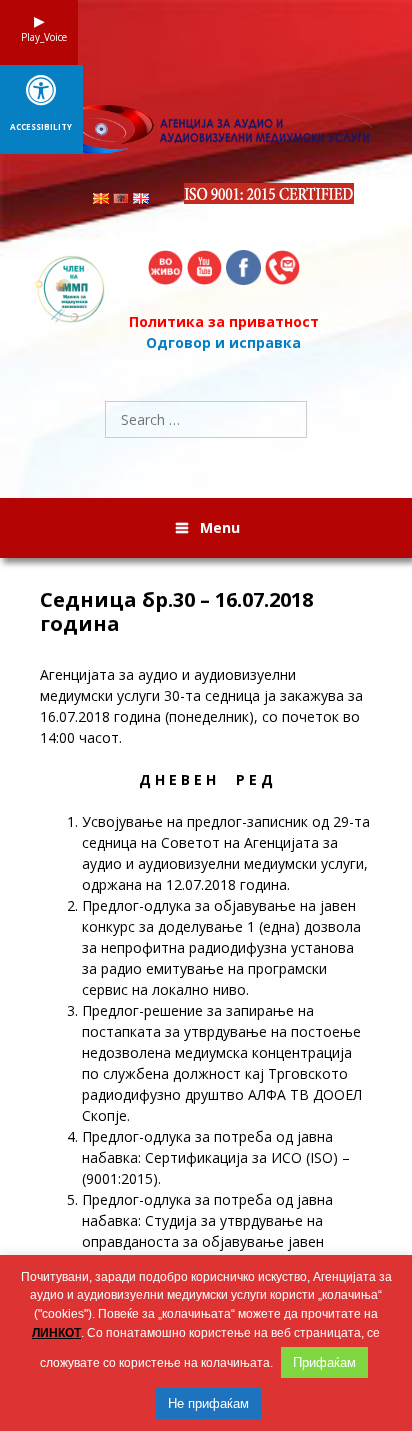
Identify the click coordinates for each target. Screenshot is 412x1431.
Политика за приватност (224, 321)
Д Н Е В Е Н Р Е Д (206, 779)
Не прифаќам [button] (208, 1403)
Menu (220, 527)
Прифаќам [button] (324, 1362)
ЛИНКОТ (56, 1333)
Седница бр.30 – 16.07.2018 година (176, 612)
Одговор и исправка (223, 342)
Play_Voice (39, 37)
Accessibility (41, 127)
